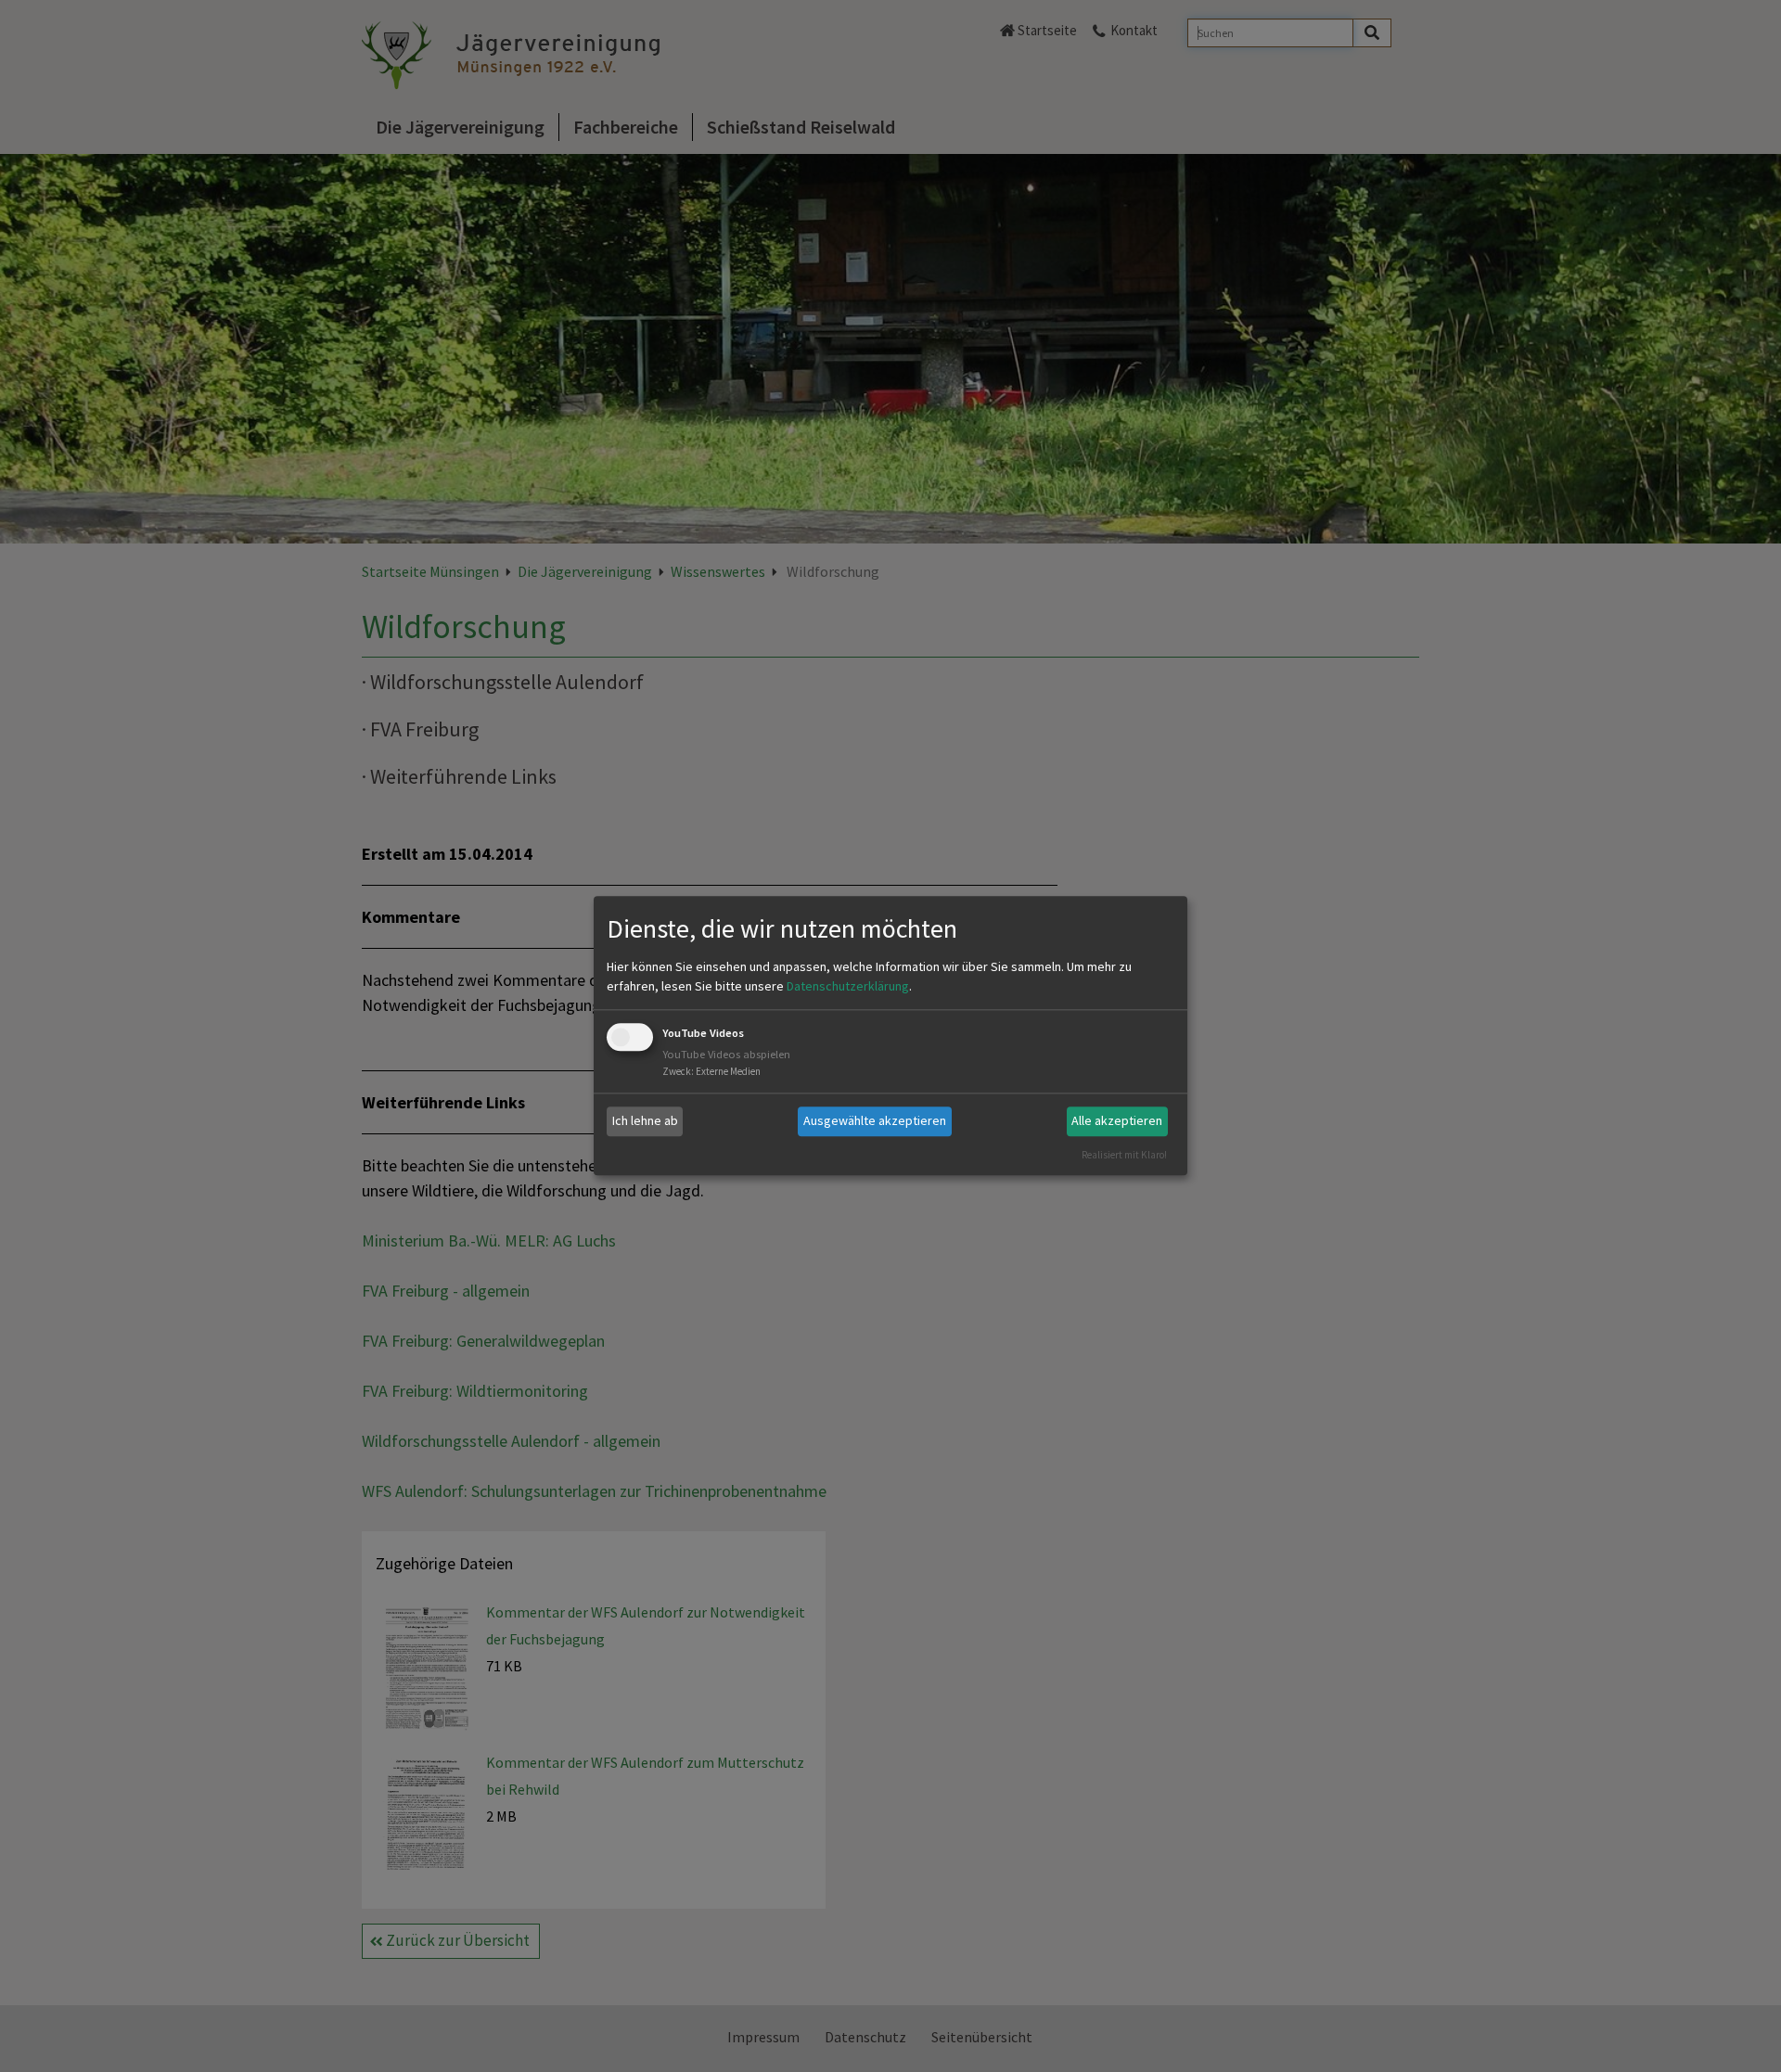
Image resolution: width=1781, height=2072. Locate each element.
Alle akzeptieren (1117, 1120)
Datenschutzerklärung (848, 986)
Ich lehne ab (645, 1120)
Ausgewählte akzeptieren (875, 1120)
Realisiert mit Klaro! (1124, 1155)
